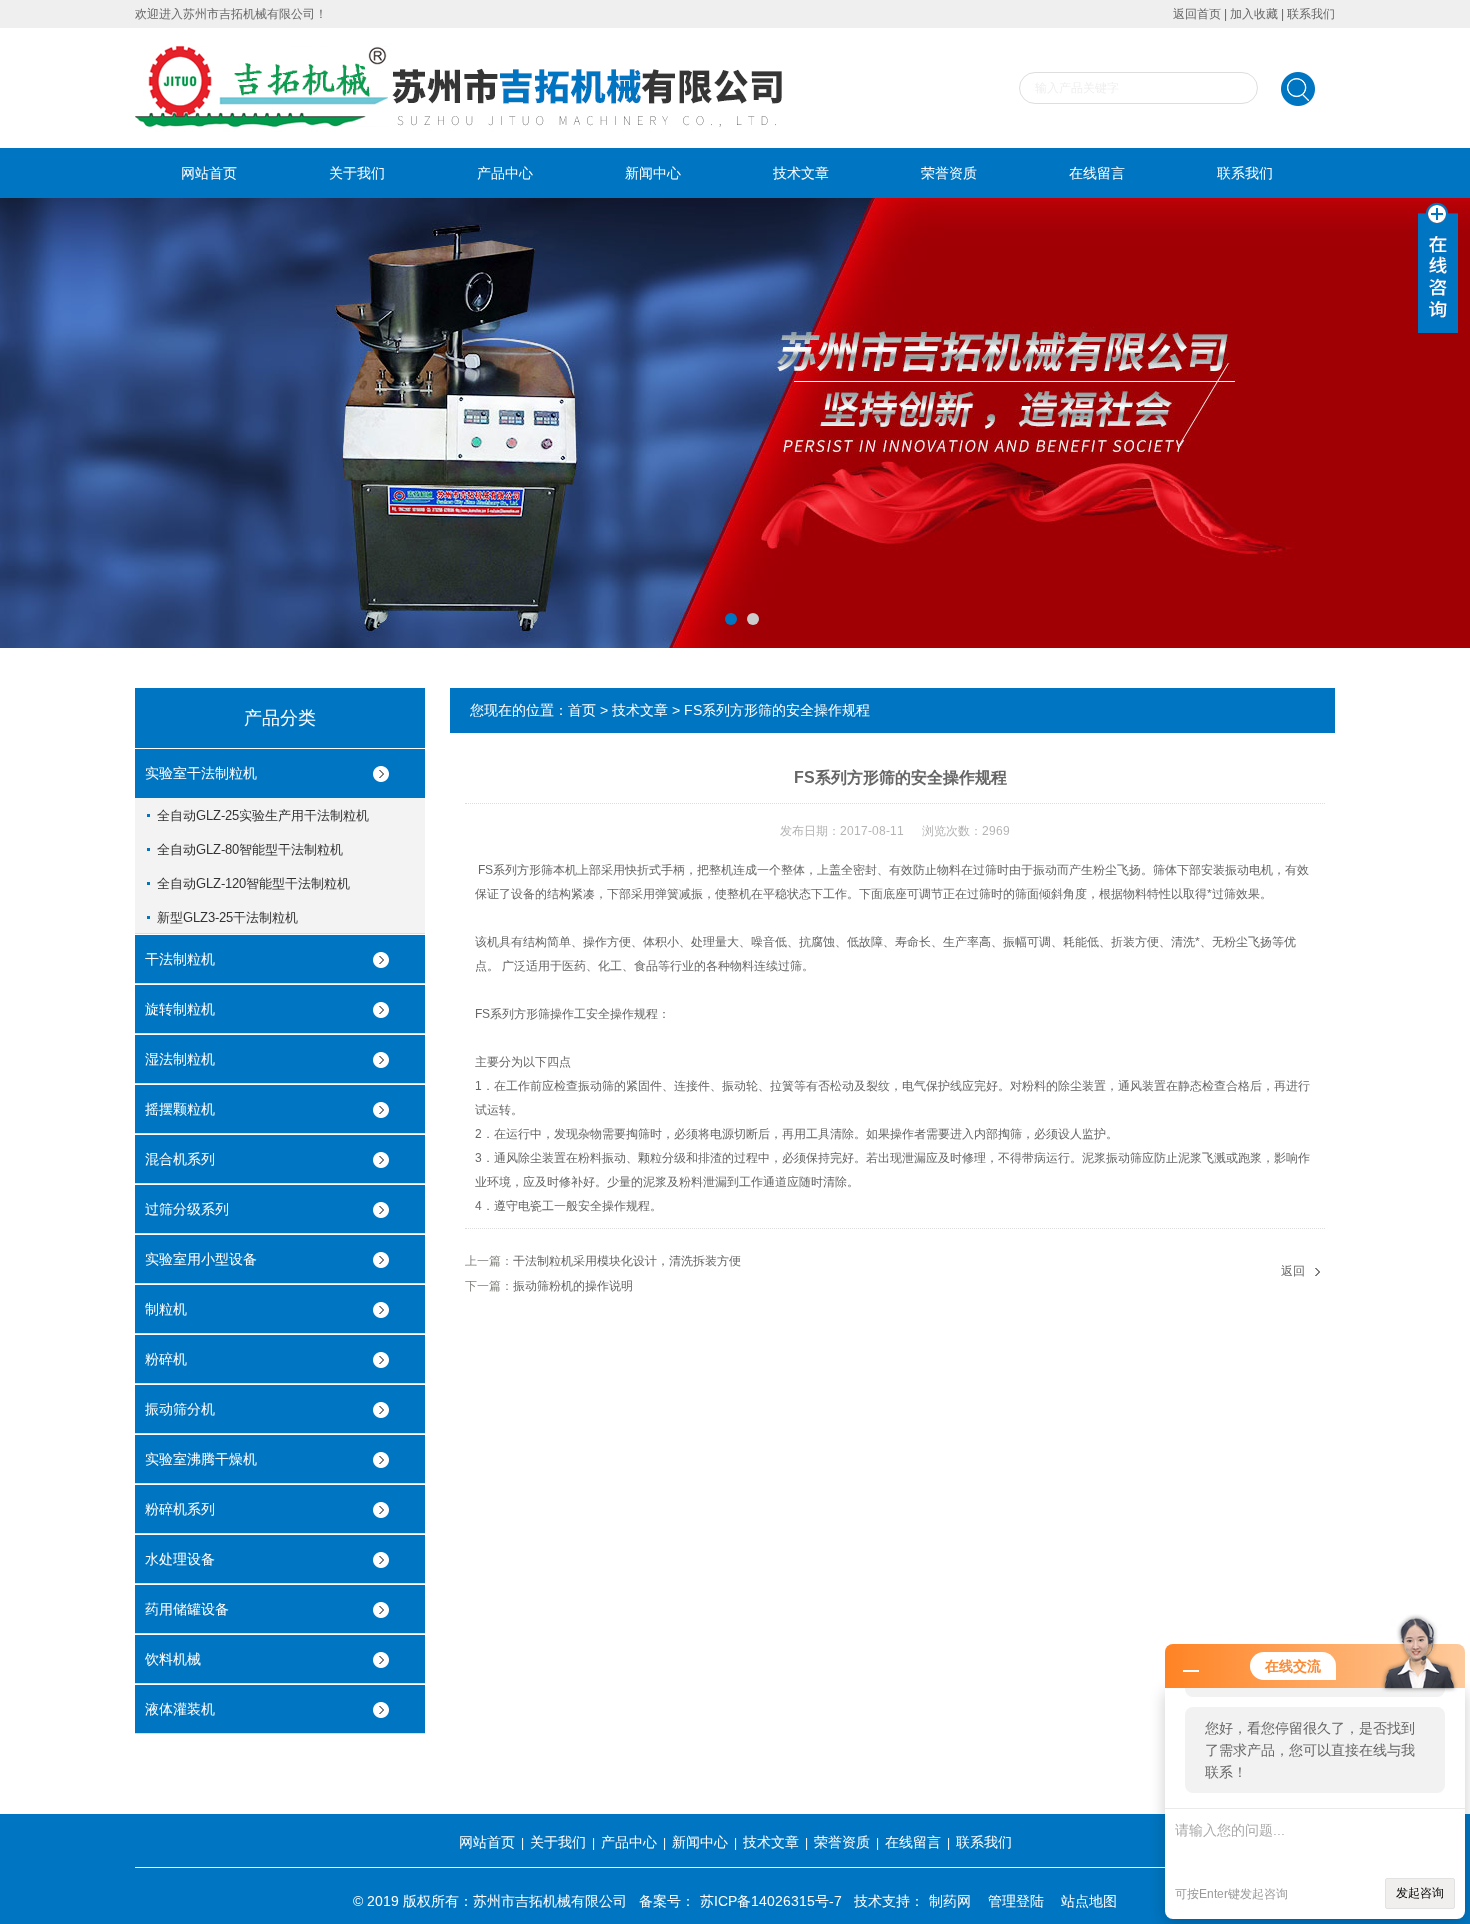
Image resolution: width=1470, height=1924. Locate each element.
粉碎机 (166, 1359)
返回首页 (1197, 14)
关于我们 (357, 173)
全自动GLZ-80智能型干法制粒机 (250, 849)
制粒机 (166, 1309)
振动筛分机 (180, 1409)
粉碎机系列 (180, 1509)
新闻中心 (653, 173)
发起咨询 (1420, 1893)
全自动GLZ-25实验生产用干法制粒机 (263, 815)
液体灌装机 (180, 1709)
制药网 (950, 1901)
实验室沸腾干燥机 (201, 1459)
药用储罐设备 (187, 1609)
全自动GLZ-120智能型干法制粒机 (253, 883)
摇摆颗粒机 (180, 1109)
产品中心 (505, 173)
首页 (582, 710)
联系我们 (1311, 14)
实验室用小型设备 (201, 1259)
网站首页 (209, 173)
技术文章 (801, 173)
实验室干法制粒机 (201, 773)
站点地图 (1089, 1901)
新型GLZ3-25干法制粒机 (227, 917)
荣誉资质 (949, 173)
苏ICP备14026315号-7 (771, 1901)
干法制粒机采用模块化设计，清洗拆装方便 (627, 1261)
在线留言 (1097, 173)
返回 (1293, 1271)
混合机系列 (180, 1159)
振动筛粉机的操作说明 (573, 1286)
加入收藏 (1254, 14)
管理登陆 (1016, 1901)
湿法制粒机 (180, 1059)
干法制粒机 (180, 959)
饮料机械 (173, 1659)
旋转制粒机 (180, 1009)
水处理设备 (180, 1559)
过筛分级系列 (187, 1209)
